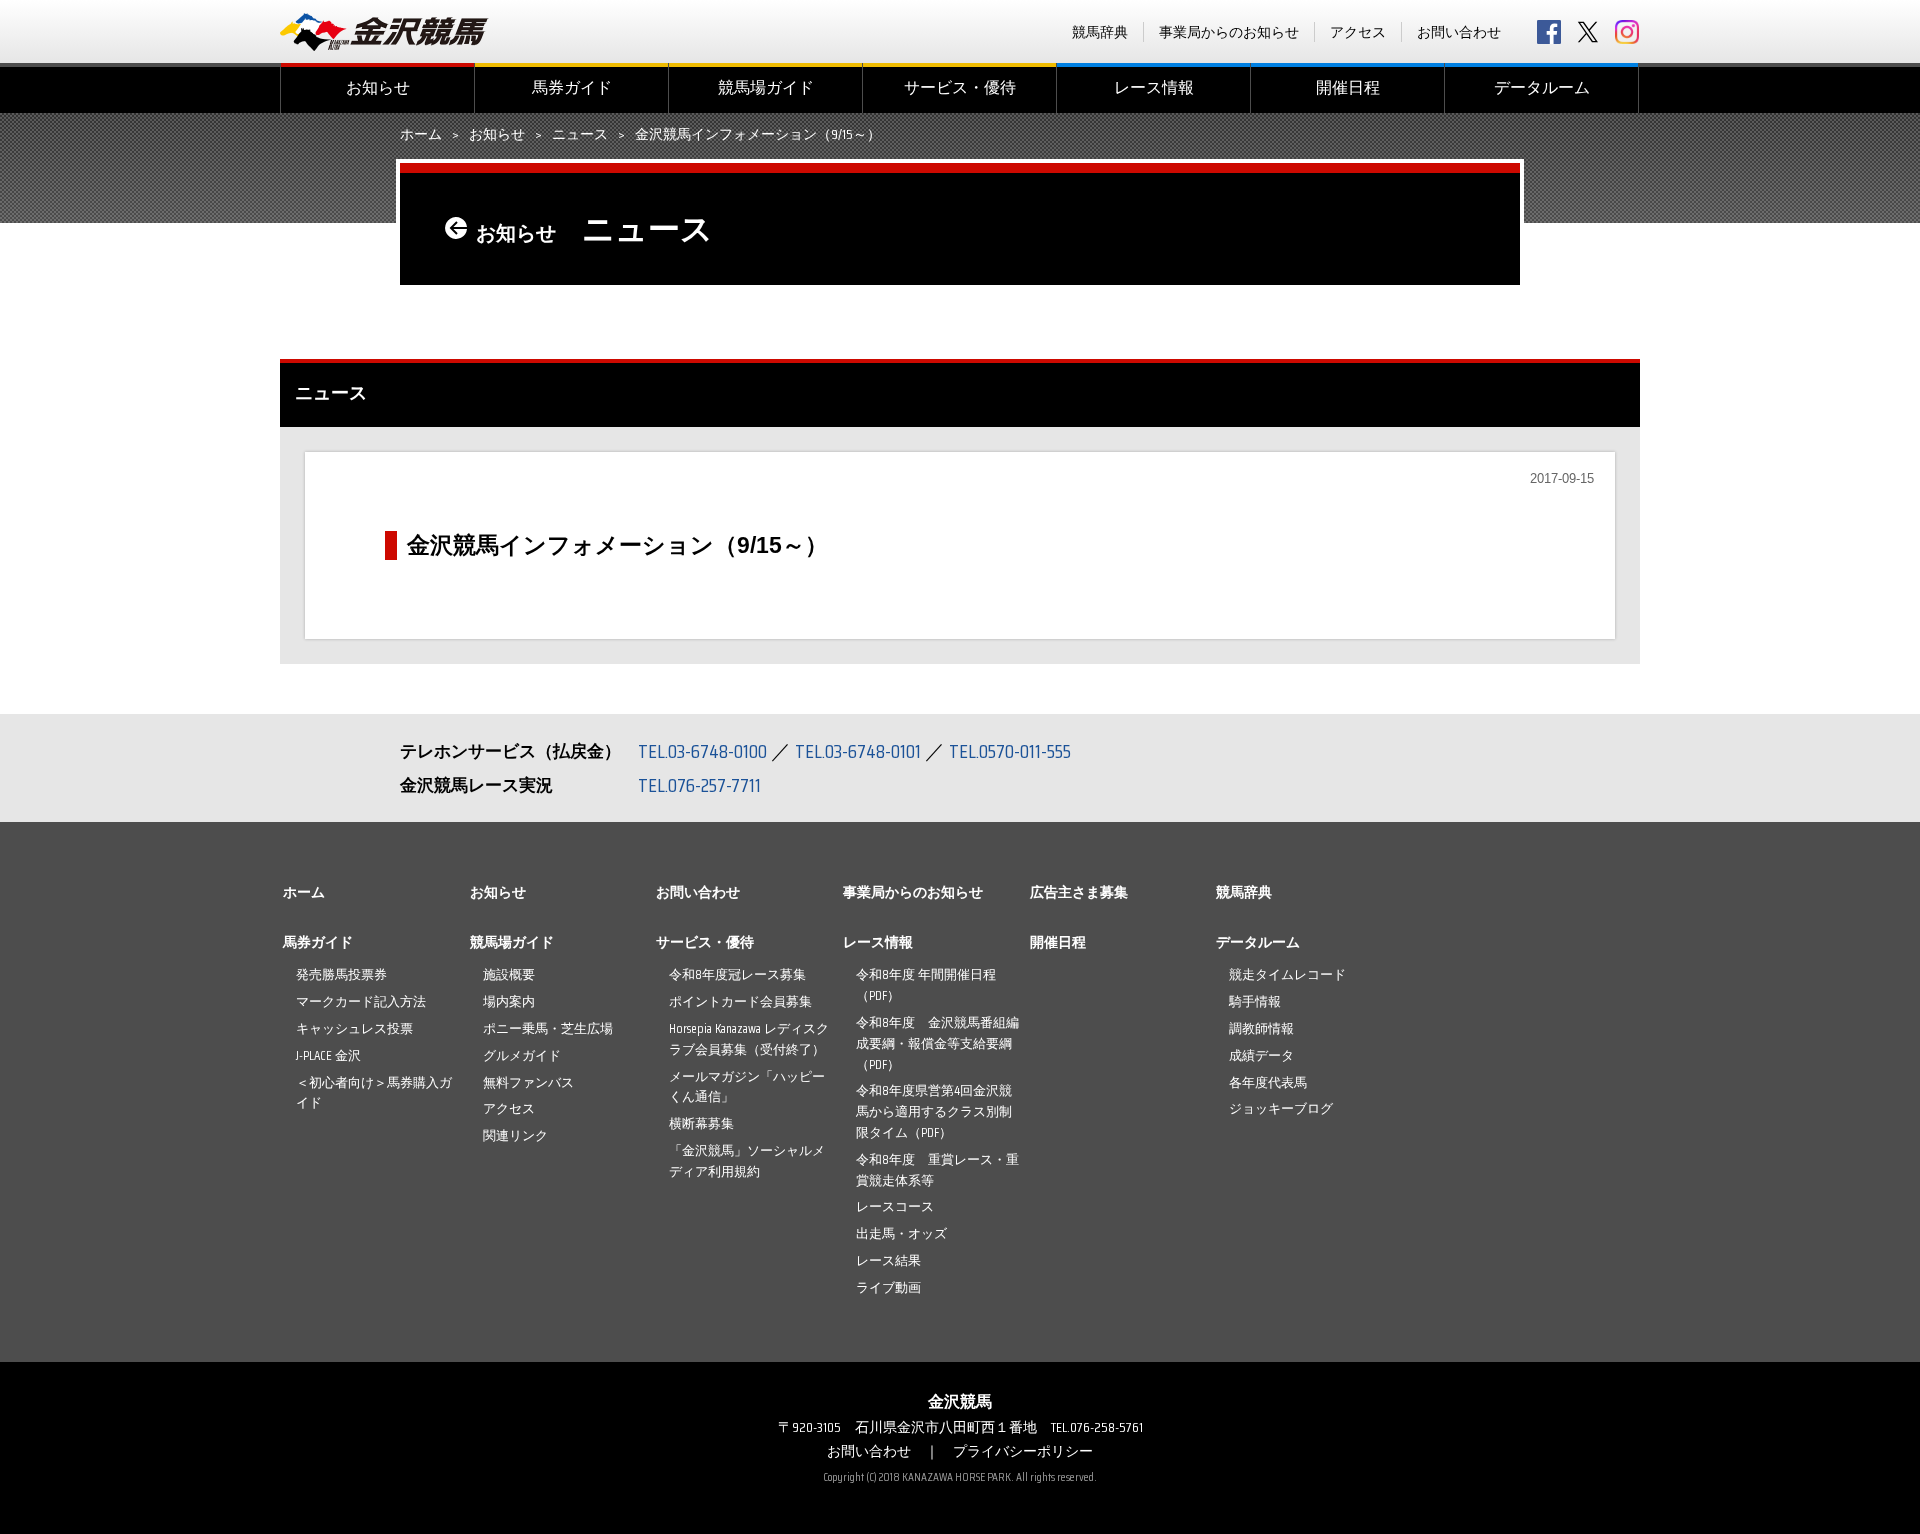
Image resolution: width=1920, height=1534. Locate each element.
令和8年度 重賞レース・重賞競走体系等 (937, 1170)
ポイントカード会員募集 (740, 1001)
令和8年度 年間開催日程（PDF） (926, 985)
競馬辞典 (1100, 32)
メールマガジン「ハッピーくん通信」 (747, 1087)
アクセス (1358, 32)
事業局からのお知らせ (1229, 32)
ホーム (421, 135)
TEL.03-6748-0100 (702, 751)
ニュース (580, 135)
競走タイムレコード (1287, 974)
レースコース (895, 1206)
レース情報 (1154, 87)
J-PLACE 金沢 (328, 1055)
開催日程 (1348, 87)
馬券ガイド (572, 87)
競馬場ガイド (766, 87)
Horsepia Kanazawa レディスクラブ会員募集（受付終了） (749, 1039)
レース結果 (888, 1260)
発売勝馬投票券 (341, 974)
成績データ (1261, 1055)
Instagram (1627, 32)
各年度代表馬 (1268, 1082)
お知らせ (378, 87)
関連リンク (515, 1135)
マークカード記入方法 (361, 1001)
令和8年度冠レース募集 (737, 974)
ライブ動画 (888, 1287)
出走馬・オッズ (901, 1233)
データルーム (1542, 87)
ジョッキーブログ (1281, 1108)
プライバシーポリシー (1023, 1451)
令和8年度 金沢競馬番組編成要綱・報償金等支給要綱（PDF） (937, 1043)
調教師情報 (1261, 1028)
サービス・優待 (960, 87)
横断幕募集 (701, 1123)
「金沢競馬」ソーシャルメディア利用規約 (747, 1161)
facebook (1549, 32)
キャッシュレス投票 (354, 1028)
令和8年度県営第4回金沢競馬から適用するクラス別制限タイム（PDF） (934, 1111)
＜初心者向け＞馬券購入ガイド (374, 1093)
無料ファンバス (528, 1082)
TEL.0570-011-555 (1010, 751)
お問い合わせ (1459, 32)
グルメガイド (522, 1055)
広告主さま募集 (1079, 892)
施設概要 (509, 974)
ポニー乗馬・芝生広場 (548, 1028)
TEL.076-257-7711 (699, 785)
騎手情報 (1255, 1001)
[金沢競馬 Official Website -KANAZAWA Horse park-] (385, 32)
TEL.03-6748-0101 (858, 751)
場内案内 (509, 1001)
